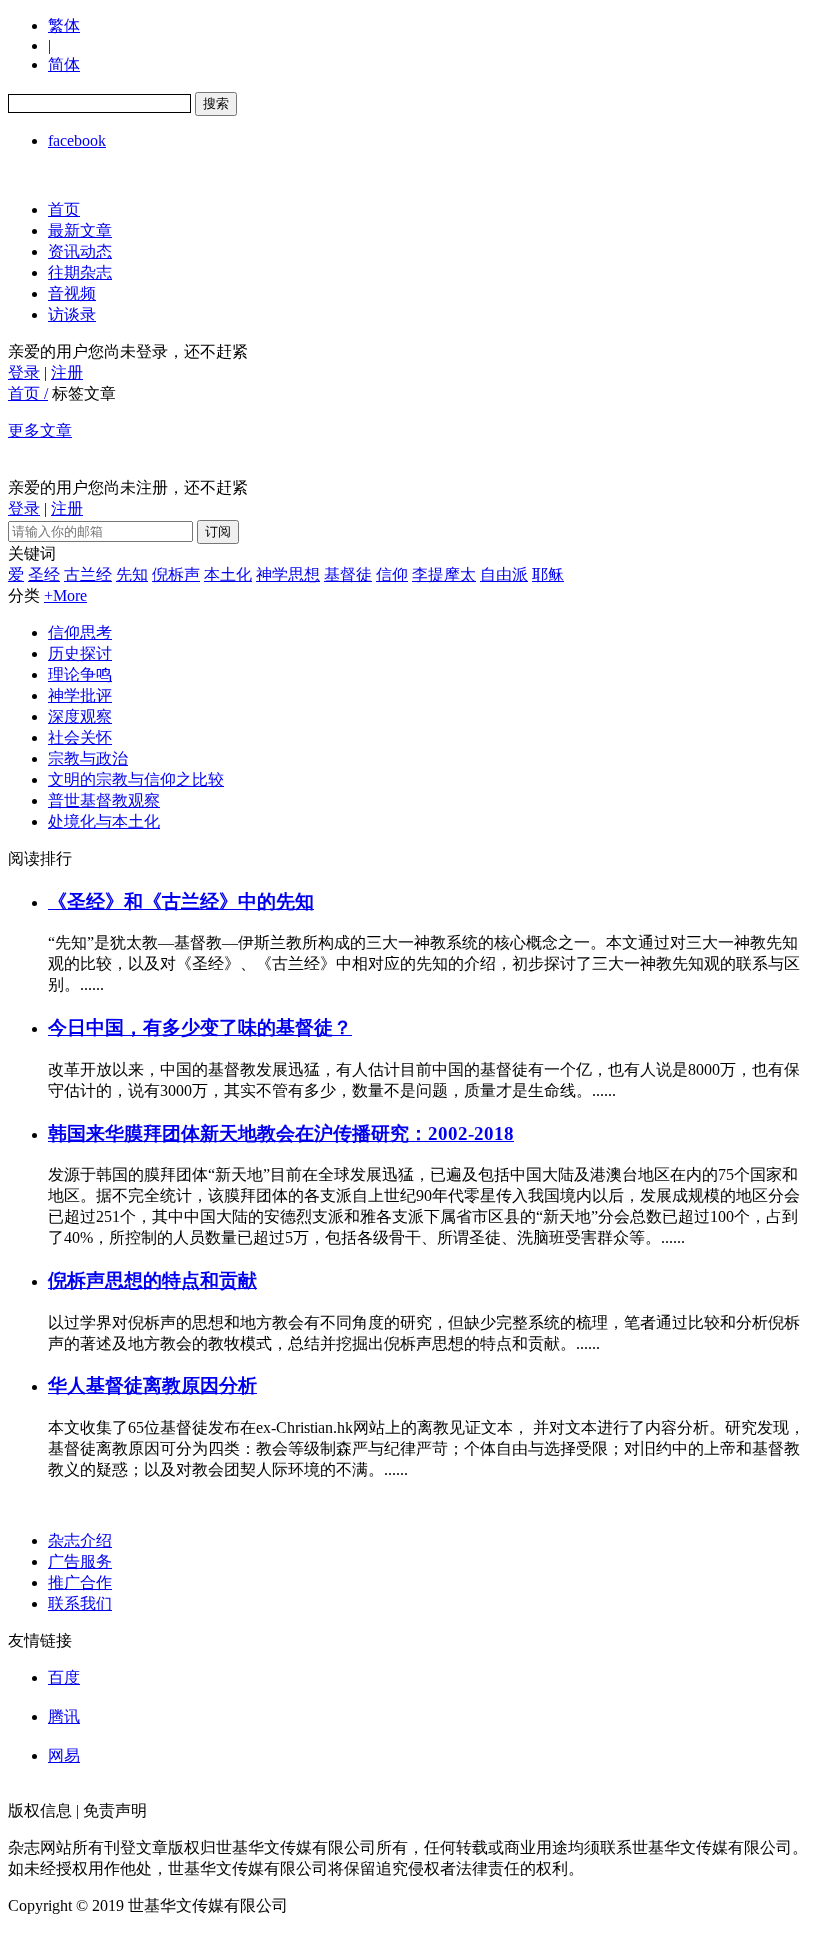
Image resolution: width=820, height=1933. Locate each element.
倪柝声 (176, 574)
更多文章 (40, 430)
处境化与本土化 (104, 821)
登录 (24, 372)
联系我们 (80, 1603)
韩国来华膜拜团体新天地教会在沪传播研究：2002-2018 (281, 1133)
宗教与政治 (88, 758)
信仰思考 (80, 632)
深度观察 (80, 716)
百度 (64, 1677)
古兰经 (88, 574)
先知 (132, 574)
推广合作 (80, 1582)
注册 (67, 372)
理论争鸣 (80, 674)
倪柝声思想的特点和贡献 (152, 1280)
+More (65, 595)
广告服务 (80, 1561)
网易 (64, 1755)
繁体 (64, 25)
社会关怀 (80, 737)
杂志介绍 (80, 1540)
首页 (64, 209)
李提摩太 (444, 574)
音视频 (72, 293)
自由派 (504, 574)
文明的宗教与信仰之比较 (136, 779)
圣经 (44, 574)
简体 (64, 64)
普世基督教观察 (104, 800)
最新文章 (80, 230)
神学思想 (288, 574)
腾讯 (64, 1716)
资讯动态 (80, 251)
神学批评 (80, 695)
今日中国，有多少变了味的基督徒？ (200, 1027)
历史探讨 (80, 653)
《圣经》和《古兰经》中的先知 (181, 901)
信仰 (392, 574)
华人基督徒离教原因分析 (152, 1385)
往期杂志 (80, 272)
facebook (77, 140)
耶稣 (548, 574)
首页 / (28, 393)
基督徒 (348, 574)
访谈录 (72, 314)
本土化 (228, 574)
